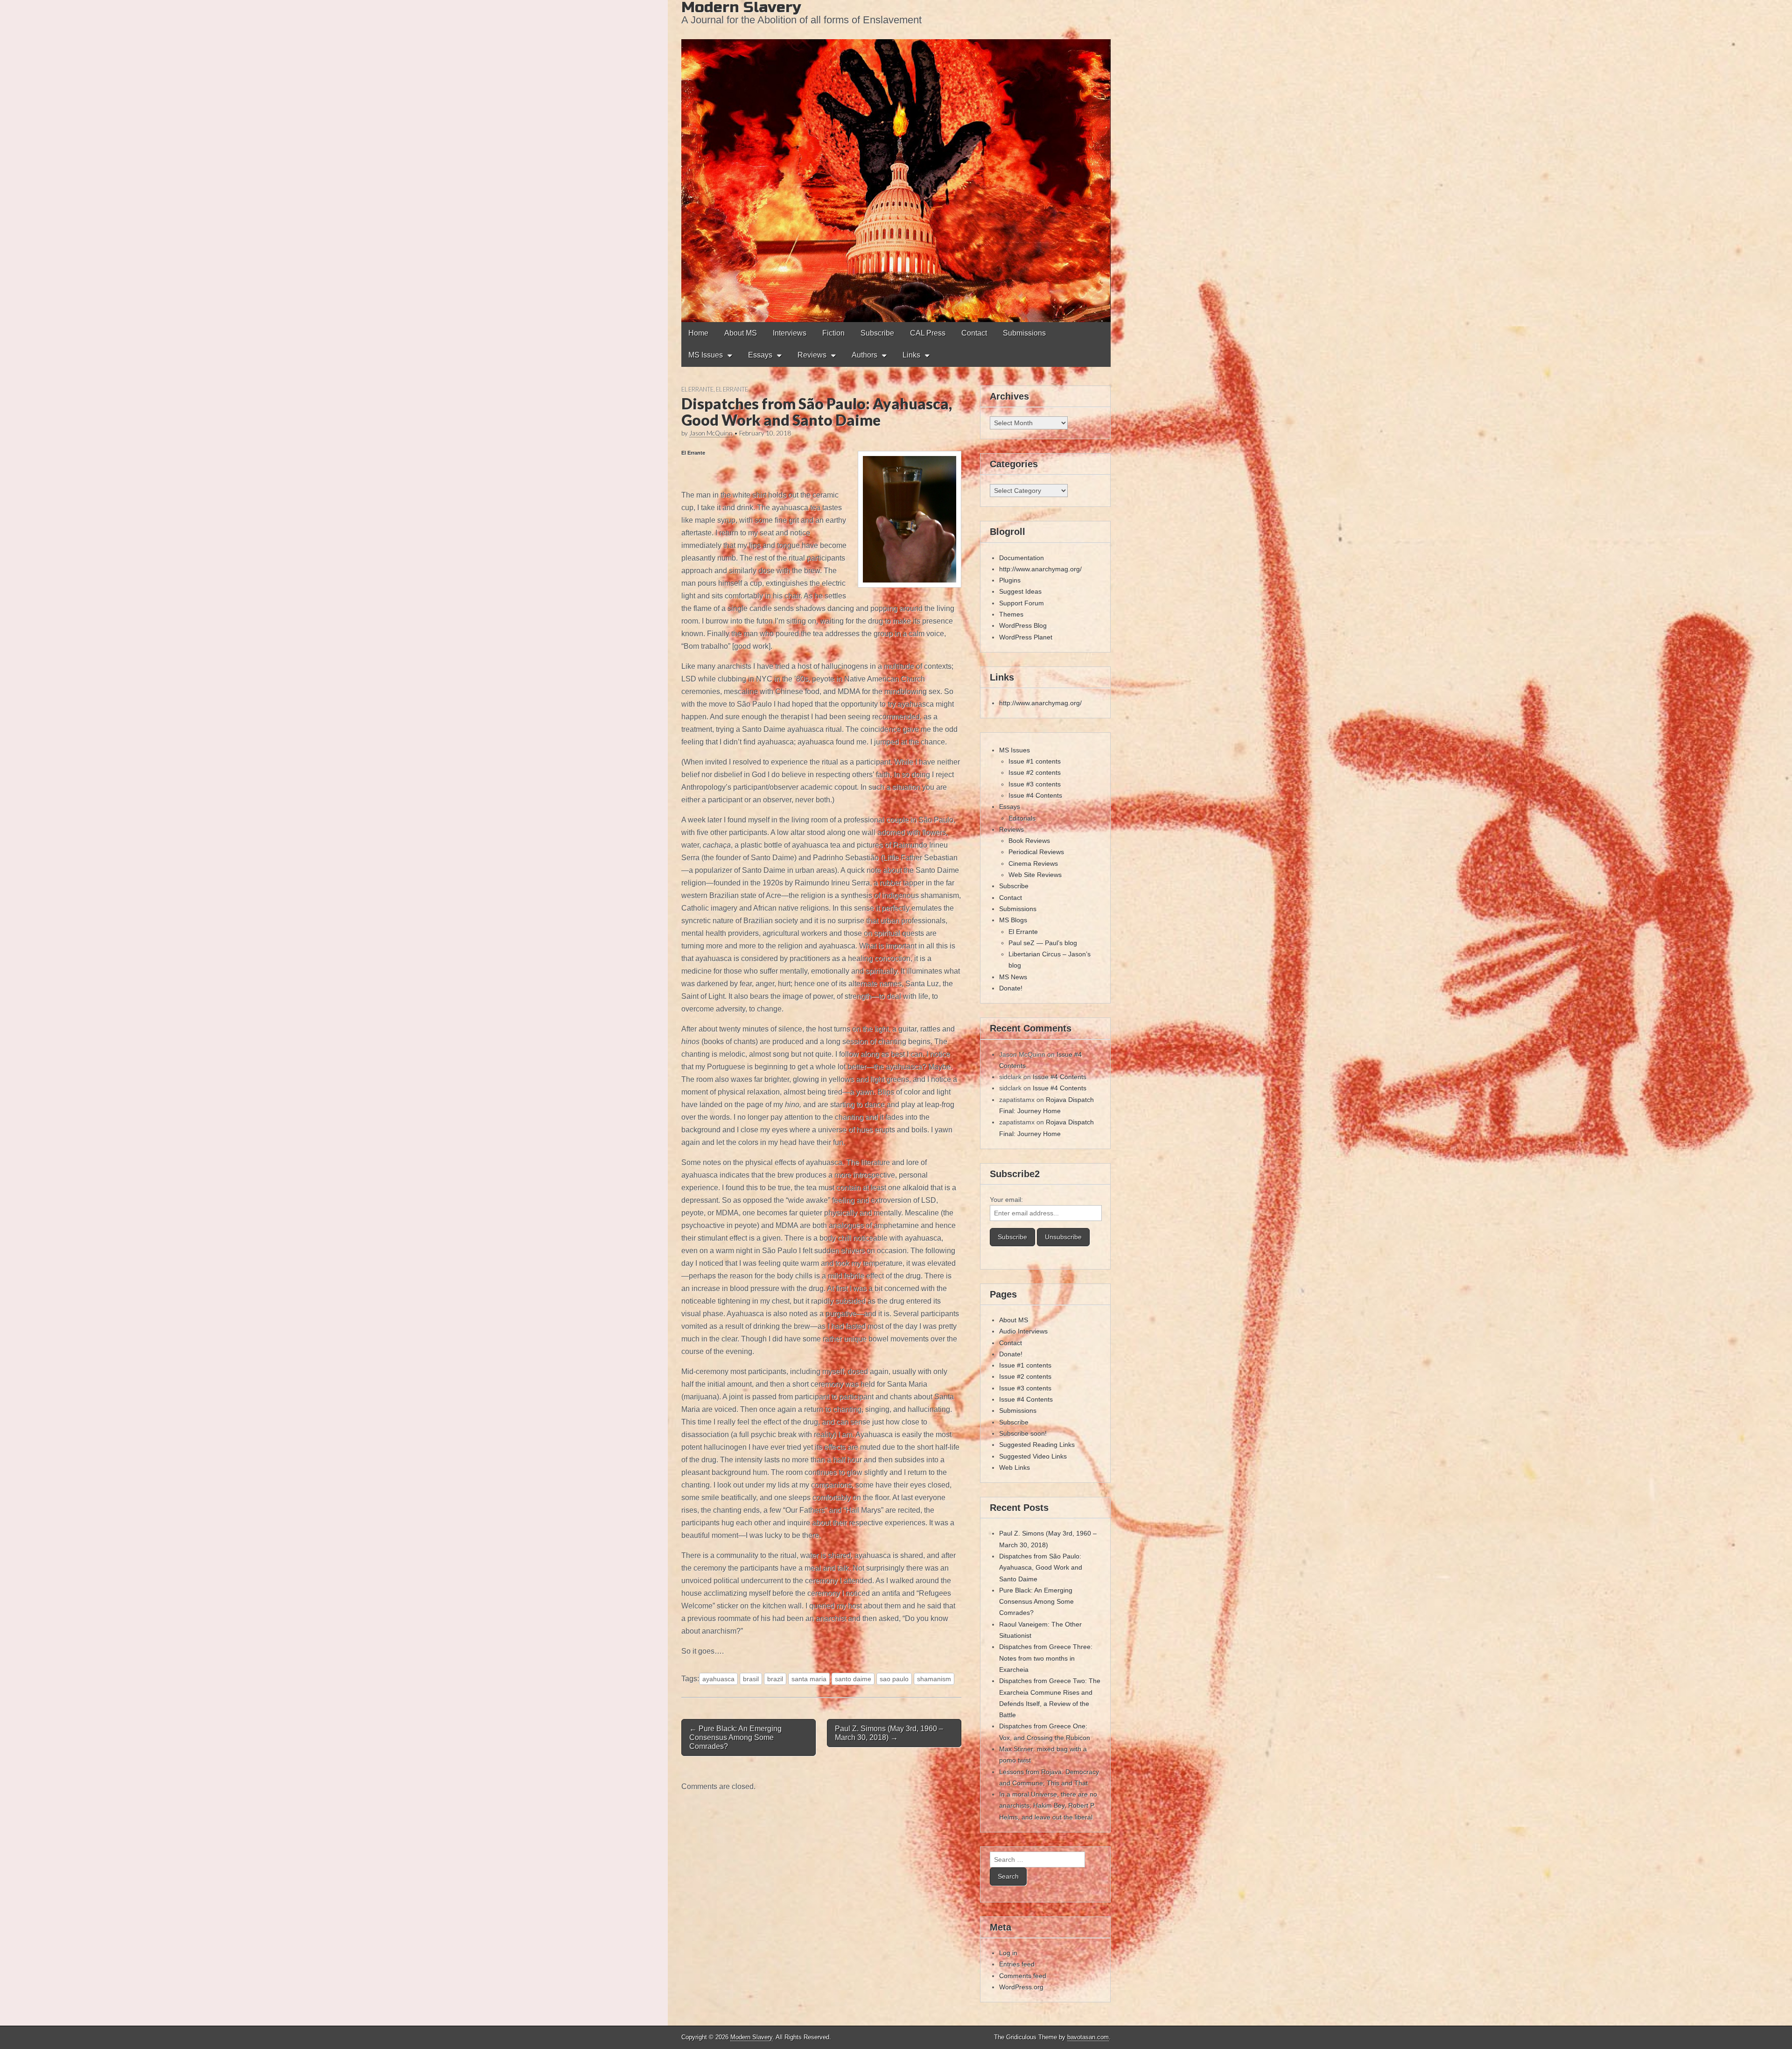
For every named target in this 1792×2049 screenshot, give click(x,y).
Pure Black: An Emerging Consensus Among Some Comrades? (1036, 1602)
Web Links (1015, 1467)
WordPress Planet (1026, 637)
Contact (974, 333)
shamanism (934, 1679)
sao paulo (894, 1679)
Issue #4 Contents (1035, 795)
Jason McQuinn (711, 433)
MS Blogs (1013, 920)
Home (698, 333)
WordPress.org (1021, 1987)
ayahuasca (718, 1679)
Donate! (1011, 988)
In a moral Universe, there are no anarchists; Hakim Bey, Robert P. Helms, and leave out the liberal (1048, 1806)
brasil (751, 1679)
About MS (741, 333)
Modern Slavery (751, 2037)
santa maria (809, 1679)
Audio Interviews (1023, 1331)
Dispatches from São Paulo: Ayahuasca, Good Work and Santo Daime (1041, 1568)
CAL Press (928, 333)
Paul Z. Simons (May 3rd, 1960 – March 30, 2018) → (889, 1733)
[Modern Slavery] (896, 161)
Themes (1011, 614)
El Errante (697, 389)
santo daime (853, 1679)
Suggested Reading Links (1037, 1445)
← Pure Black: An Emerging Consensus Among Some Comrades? (735, 1737)
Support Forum (1022, 603)
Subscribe (877, 333)
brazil (775, 1679)
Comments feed (1023, 1976)
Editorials (1022, 818)
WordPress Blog (1023, 625)
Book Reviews (1029, 841)
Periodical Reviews (1036, 852)
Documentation (1022, 558)
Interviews (790, 333)
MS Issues (706, 355)
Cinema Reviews (1033, 863)
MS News (1013, 977)
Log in (1008, 1953)
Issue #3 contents (1035, 784)
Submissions (1024, 333)
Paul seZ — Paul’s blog (1043, 943)
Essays (760, 355)
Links (911, 355)
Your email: (1006, 1200)
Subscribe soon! (1023, 1433)
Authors (864, 355)
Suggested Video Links (1033, 1456)
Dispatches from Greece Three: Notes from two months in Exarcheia (1046, 1658)
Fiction (833, 333)
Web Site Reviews (1035, 875)
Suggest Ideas (1020, 591)
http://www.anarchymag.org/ (1040, 569)
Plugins (1010, 580)
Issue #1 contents (1035, 761)
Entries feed (1017, 1964)
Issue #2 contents (1035, 772)
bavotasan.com (1088, 2037)
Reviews (812, 355)
